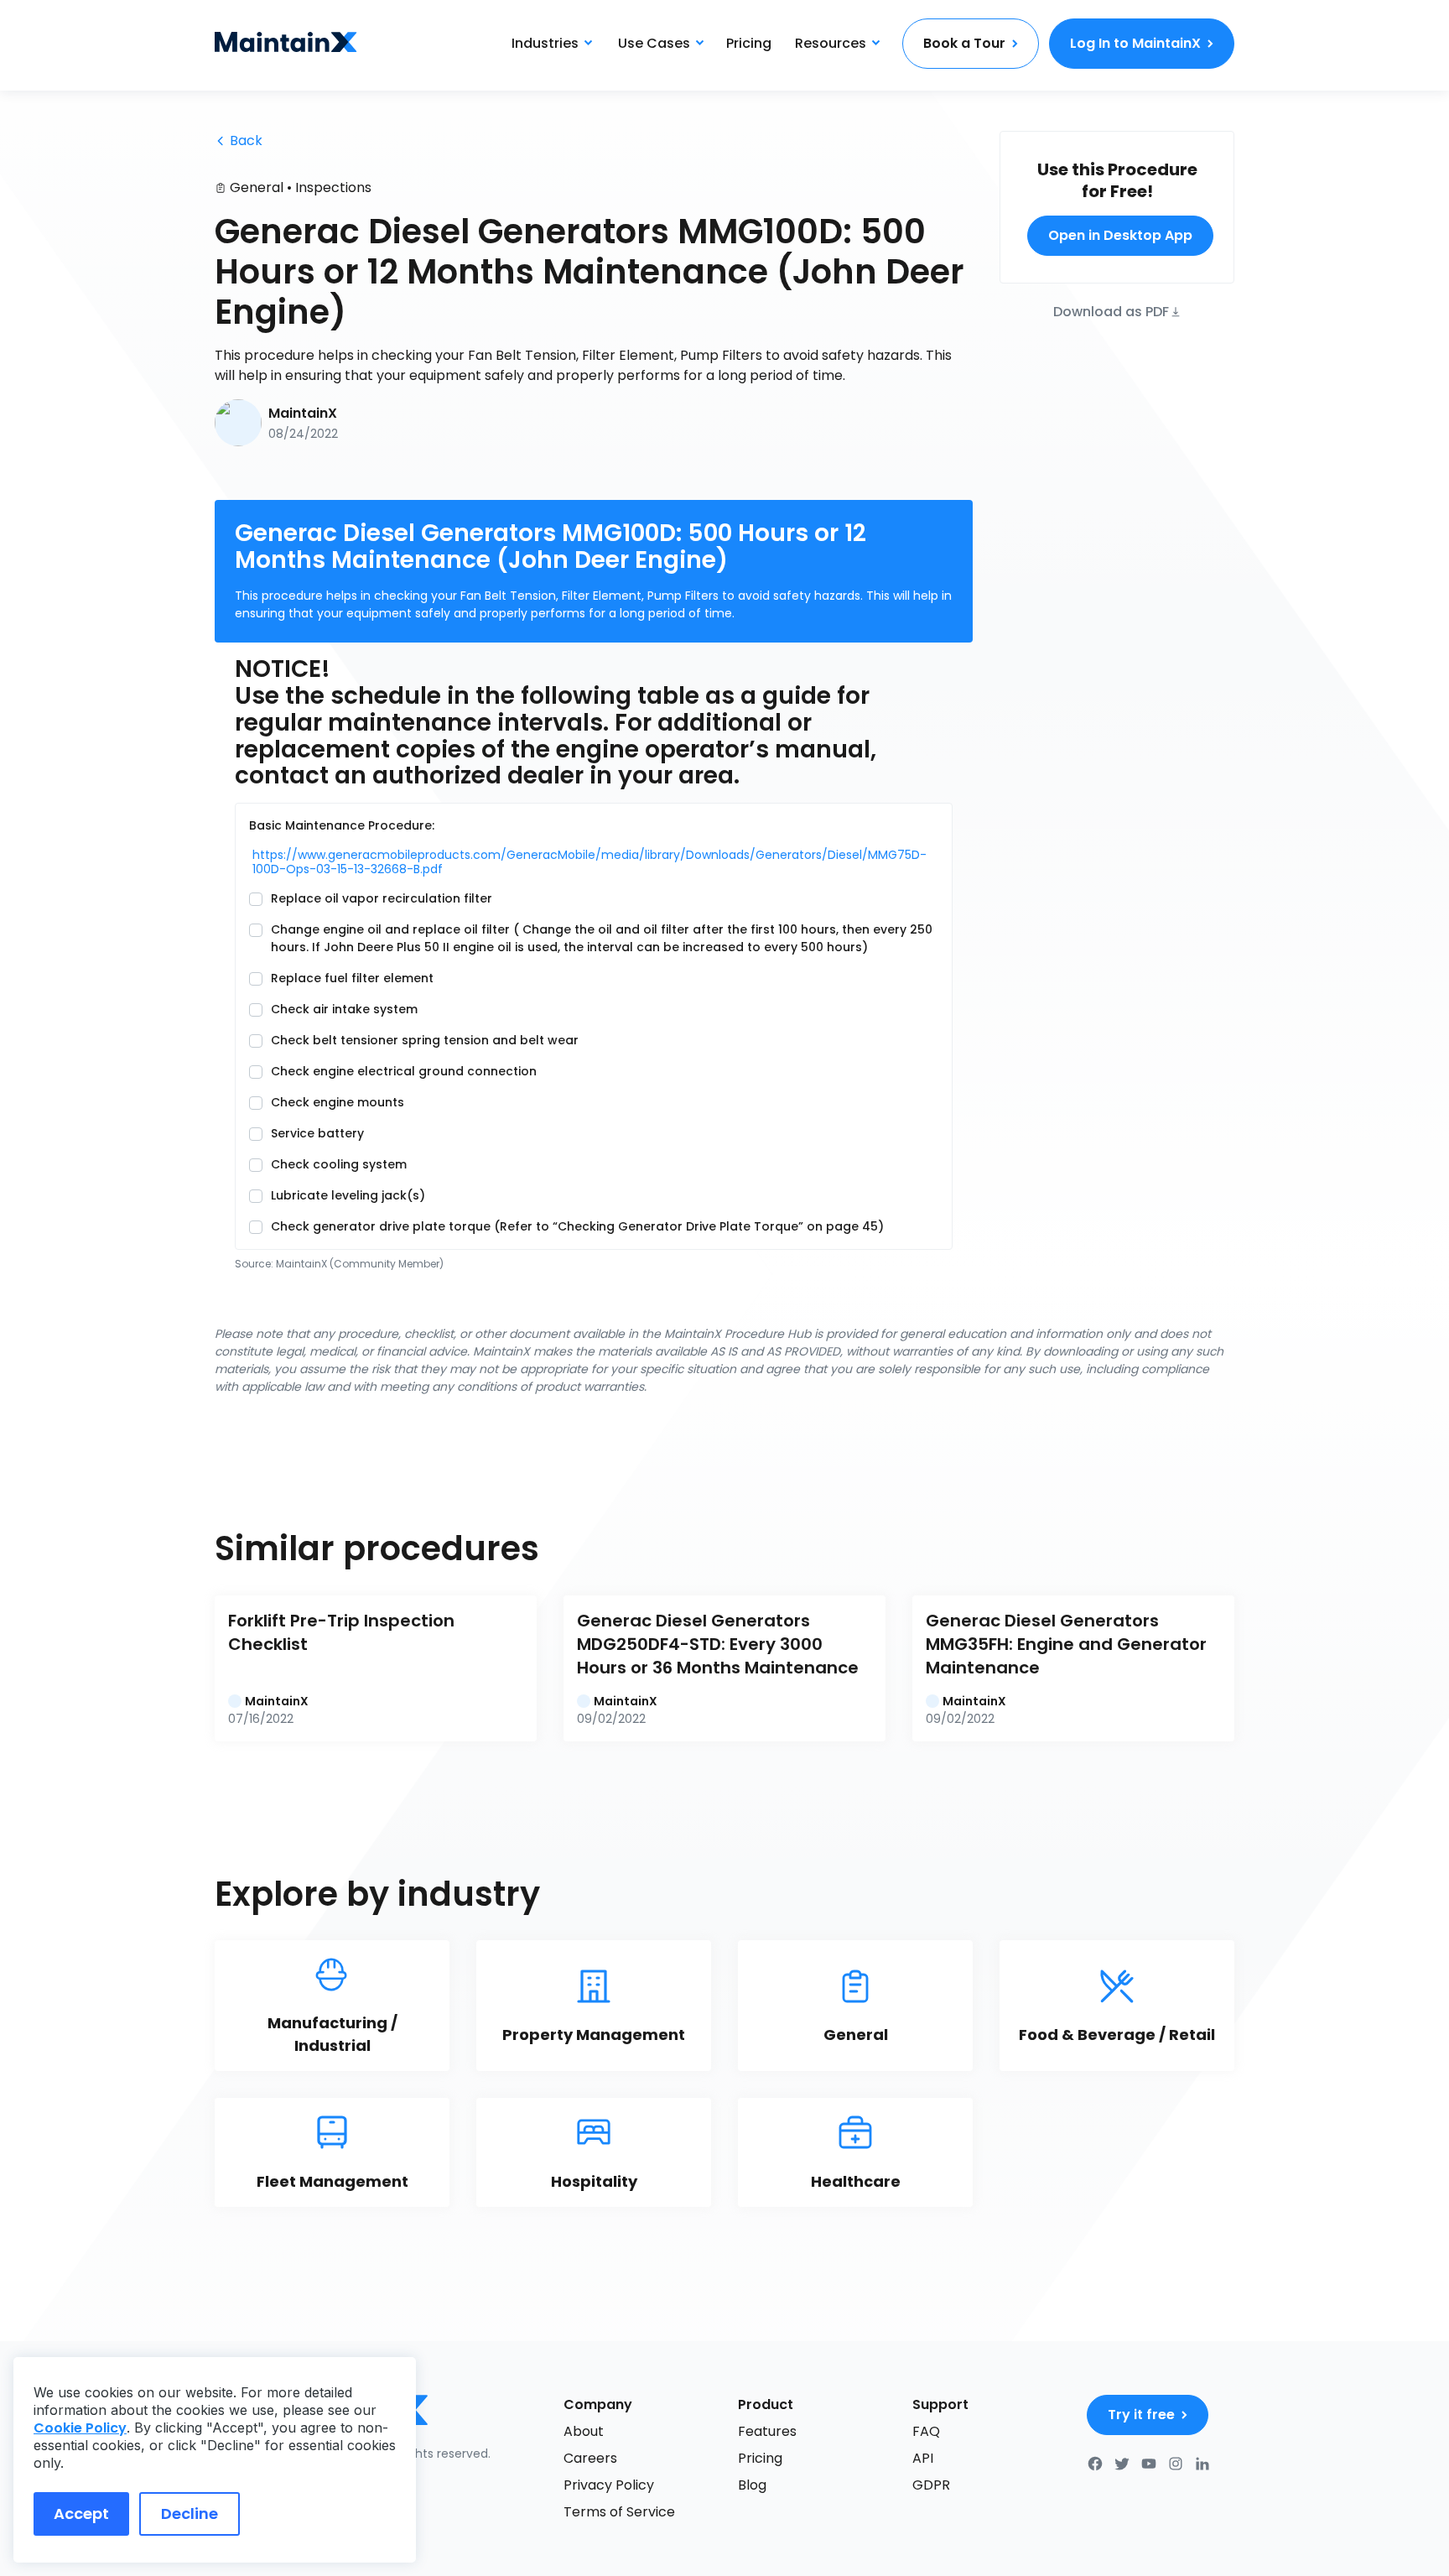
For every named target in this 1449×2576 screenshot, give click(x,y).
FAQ (926, 2431)
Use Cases (654, 43)
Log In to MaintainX (1135, 43)
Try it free (1141, 2415)
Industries (545, 43)
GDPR (931, 2485)
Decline (190, 2514)
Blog (752, 2485)
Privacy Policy (609, 2485)
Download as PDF (1111, 311)
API (923, 2458)
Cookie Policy (80, 2428)
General (257, 187)
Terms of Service (619, 2512)
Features (767, 2431)
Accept (81, 2514)
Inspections (333, 187)
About (584, 2431)
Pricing (749, 43)
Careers (590, 2458)
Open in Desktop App (1120, 235)
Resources (831, 43)
